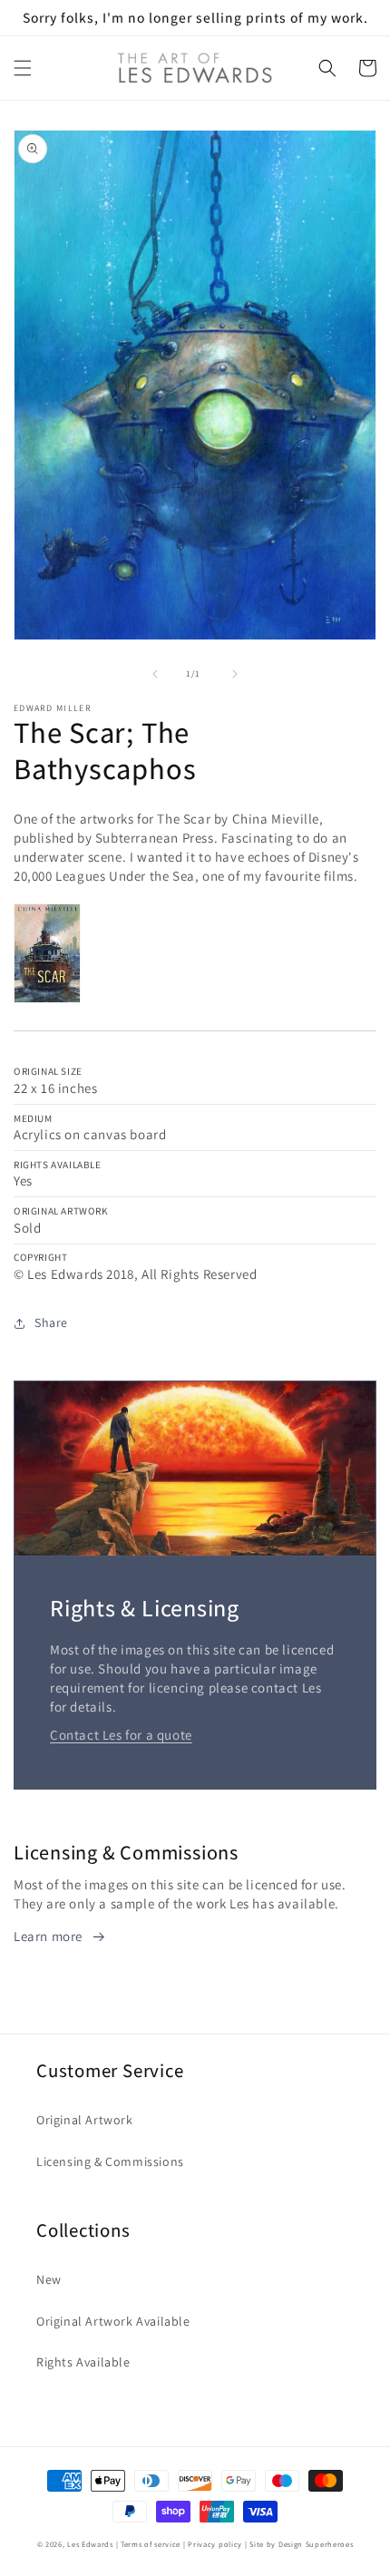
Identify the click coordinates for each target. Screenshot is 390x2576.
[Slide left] (155, 674)
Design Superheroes (316, 2544)
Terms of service (151, 2544)
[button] (23, 68)
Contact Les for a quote (121, 1735)
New (49, 2279)
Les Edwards (90, 2544)
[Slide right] (235, 674)
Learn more (48, 1936)
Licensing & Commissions (110, 2161)
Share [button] (51, 1322)
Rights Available (83, 2362)
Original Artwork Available (113, 2321)
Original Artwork (85, 2120)
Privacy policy (215, 2544)
